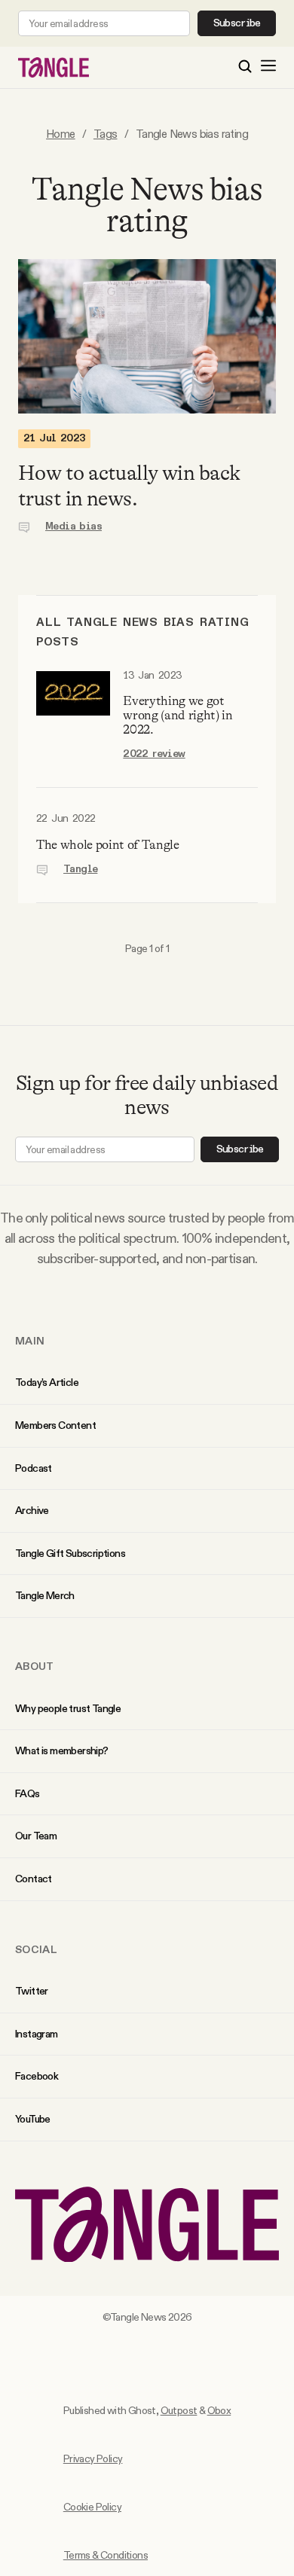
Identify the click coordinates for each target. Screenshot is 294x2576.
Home (61, 134)
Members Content (55, 1425)
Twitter (32, 1991)
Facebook (37, 2076)
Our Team (36, 1836)
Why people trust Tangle (68, 1708)
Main (30, 1341)
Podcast (34, 1468)
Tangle (80, 869)
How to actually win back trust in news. (129, 486)
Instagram (37, 2034)
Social (36, 1949)
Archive (32, 1510)
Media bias (73, 526)
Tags (106, 134)
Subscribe (237, 23)
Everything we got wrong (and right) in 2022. (178, 715)
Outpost (179, 2410)
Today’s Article (47, 1382)
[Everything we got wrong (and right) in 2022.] (73, 716)
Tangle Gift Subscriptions (70, 1553)
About (35, 1666)
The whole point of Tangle (108, 845)
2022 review (154, 754)
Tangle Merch (45, 1595)
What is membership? (62, 1750)
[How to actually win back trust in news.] (147, 336)
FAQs (28, 1793)
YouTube (33, 2119)
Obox (219, 2410)
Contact (34, 1879)
